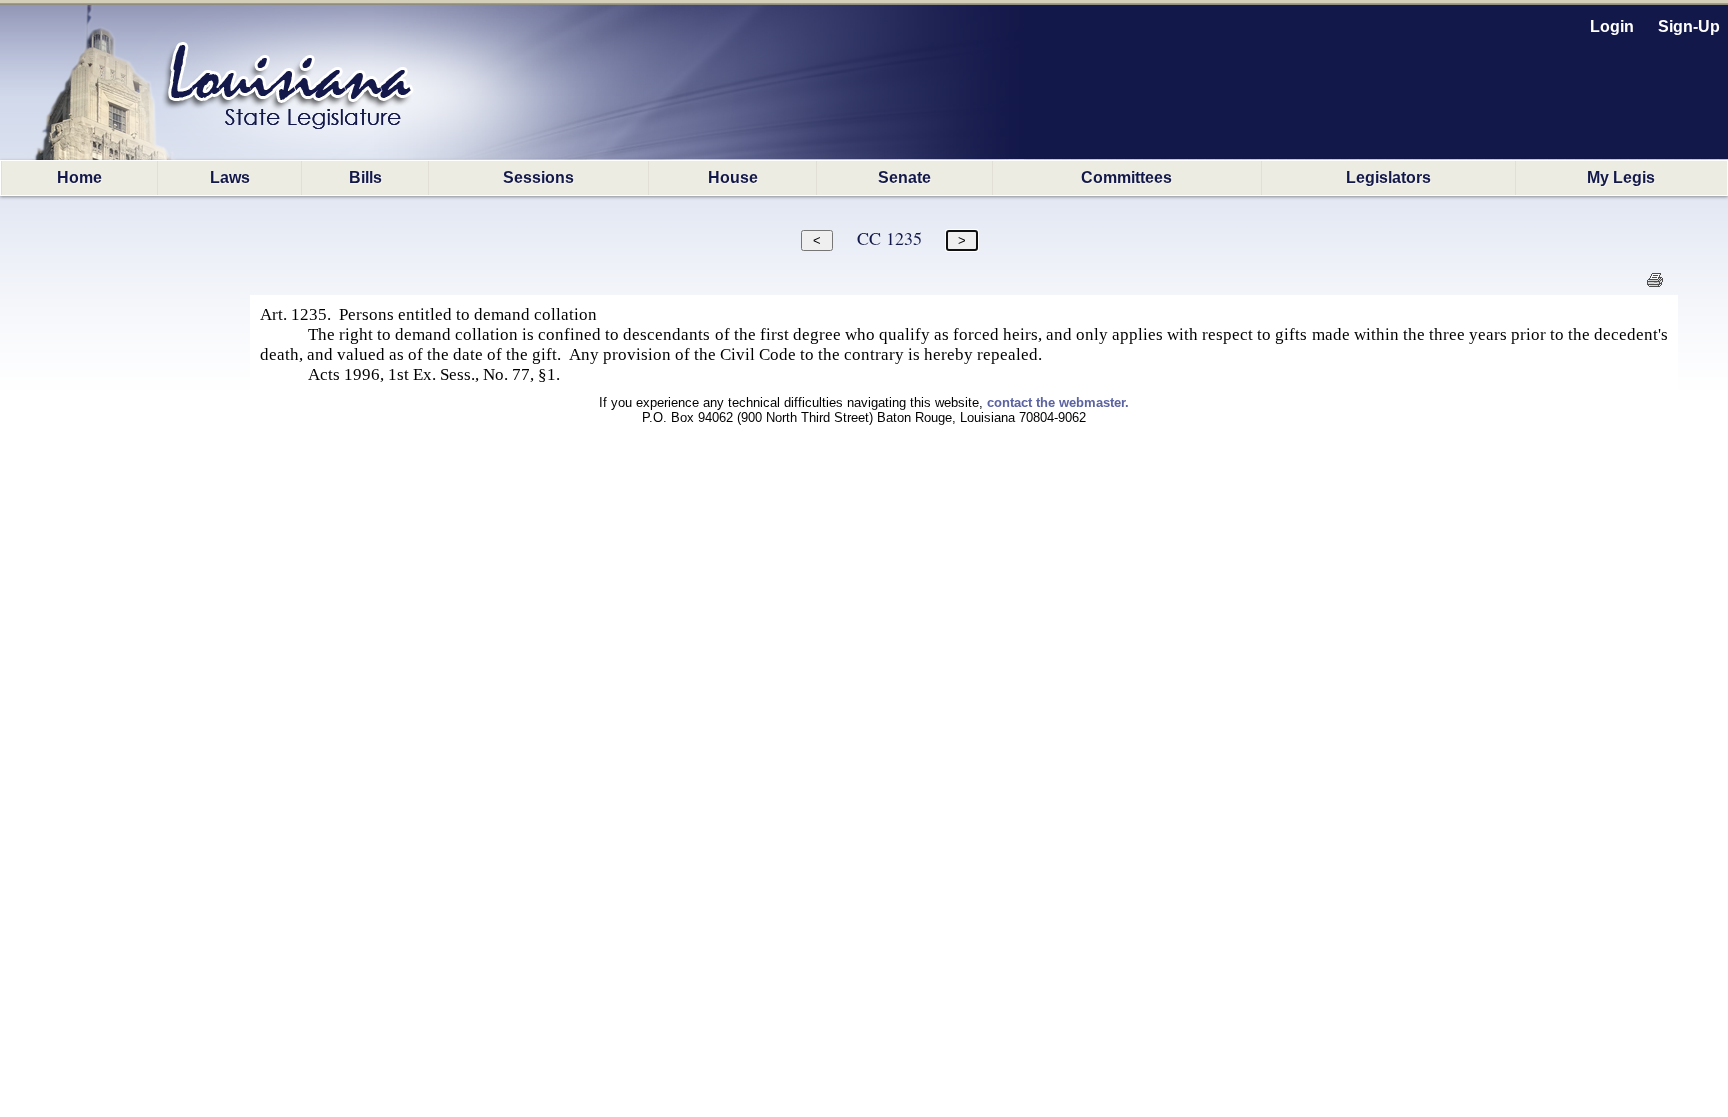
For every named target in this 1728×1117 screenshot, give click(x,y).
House (733, 177)
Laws (230, 177)
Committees (1126, 177)
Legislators (1388, 177)
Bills (365, 177)
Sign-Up (1689, 26)
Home (79, 177)
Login (1612, 26)
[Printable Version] (1654, 285)
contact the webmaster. (1058, 402)
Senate (904, 177)
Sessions (538, 177)
